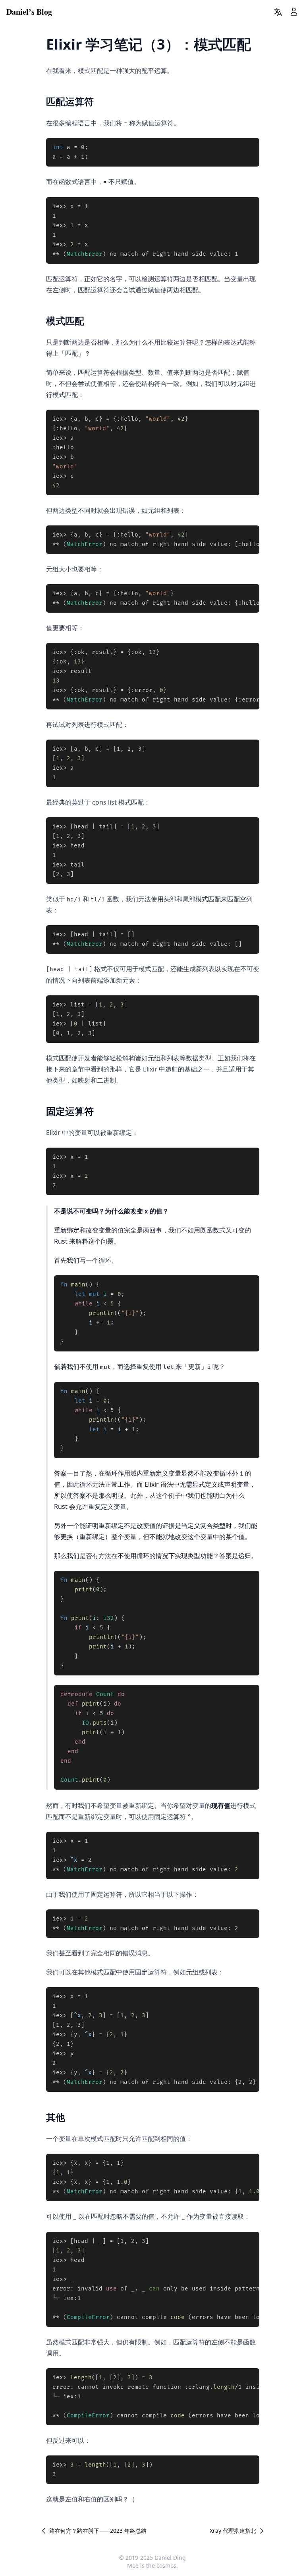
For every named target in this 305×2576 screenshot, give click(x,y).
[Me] (294, 12)
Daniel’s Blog (29, 12)
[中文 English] (278, 12)
